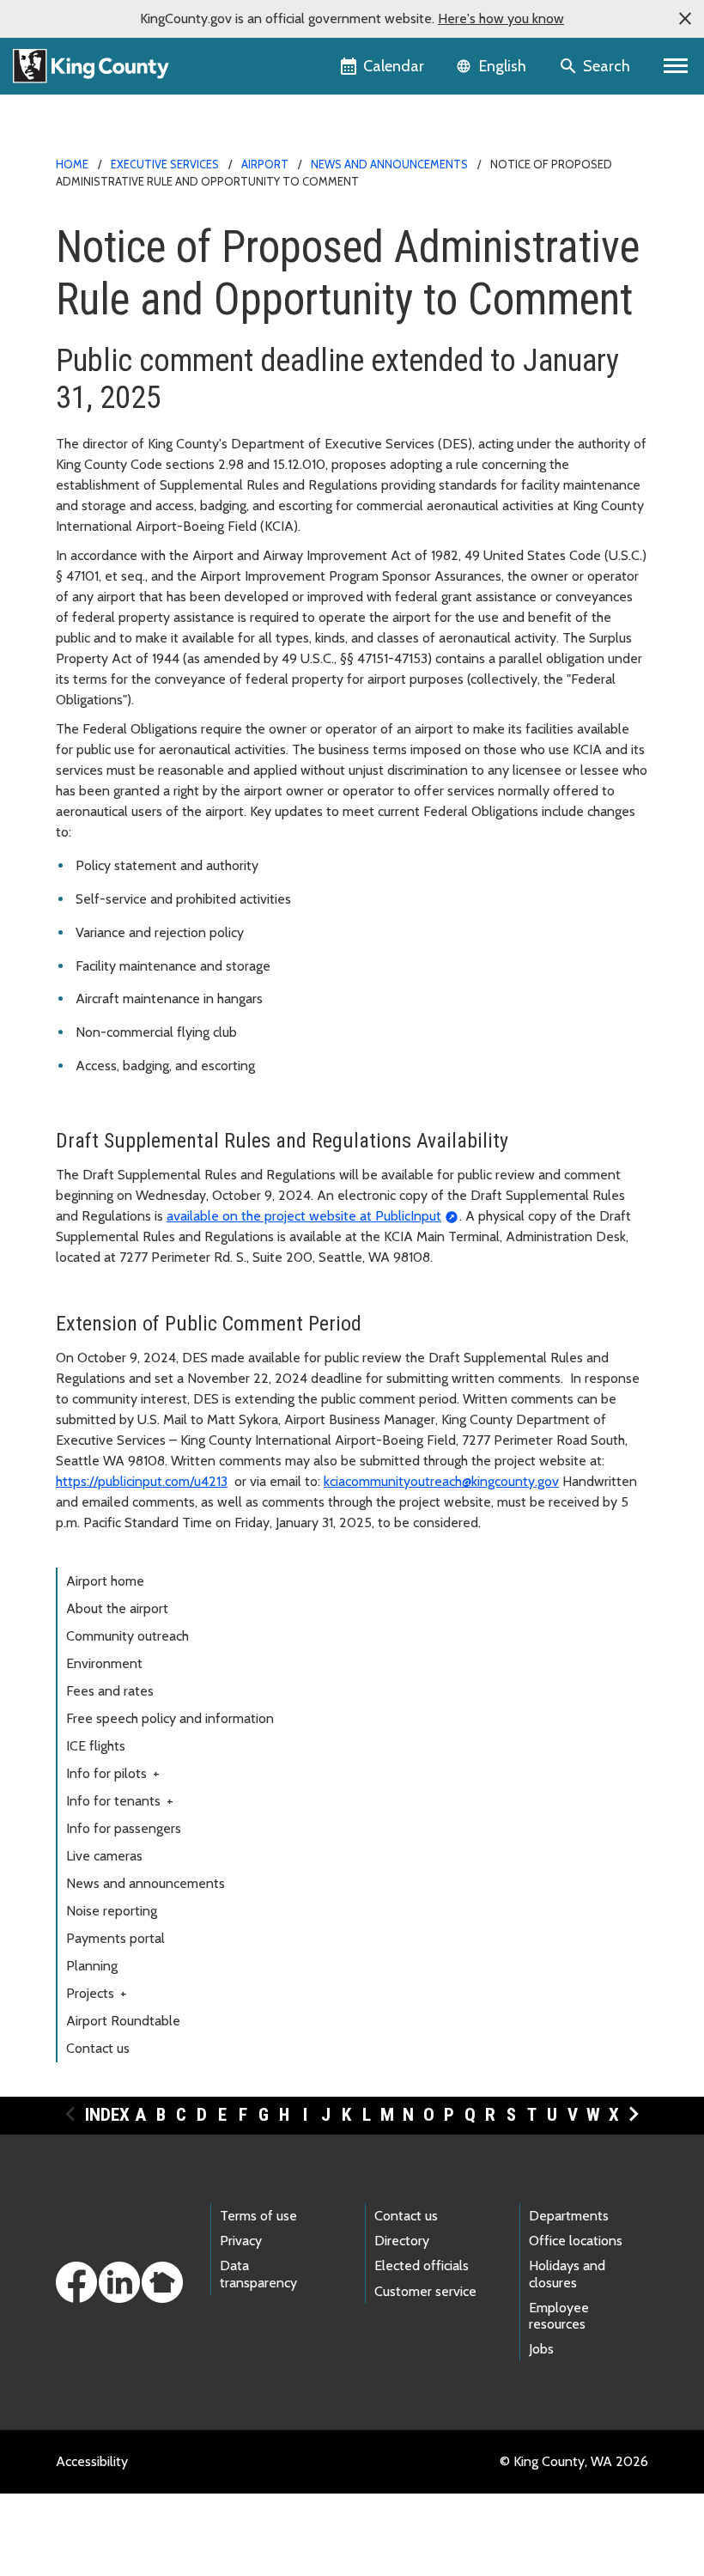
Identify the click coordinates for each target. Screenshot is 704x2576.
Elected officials (422, 2265)
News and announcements (389, 164)
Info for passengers (124, 1828)
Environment (104, 1663)
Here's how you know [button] (501, 18)
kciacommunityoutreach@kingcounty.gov (441, 1481)
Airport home (105, 1581)
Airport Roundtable (123, 2021)
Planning (92, 1966)
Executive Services (165, 164)
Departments (569, 2216)
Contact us (98, 2048)
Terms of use (258, 2216)
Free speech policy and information (170, 1718)
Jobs (541, 2349)
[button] (685, 19)
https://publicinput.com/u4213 (142, 1481)
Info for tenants (120, 1801)
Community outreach (127, 1636)
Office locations (576, 2241)
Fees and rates (110, 1691)
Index (107, 2115)
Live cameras (104, 1856)
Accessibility (92, 2461)
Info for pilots (113, 1773)
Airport (265, 164)
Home (72, 164)
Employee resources (559, 2316)
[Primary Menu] (676, 66)
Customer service (425, 2291)
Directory (402, 2241)
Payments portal (115, 1938)
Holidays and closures (567, 2274)
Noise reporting (112, 1911)
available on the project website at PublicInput (304, 1216)
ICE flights (96, 1746)
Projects (97, 1993)
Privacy (241, 2241)
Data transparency (258, 2274)
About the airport (117, 1608)
